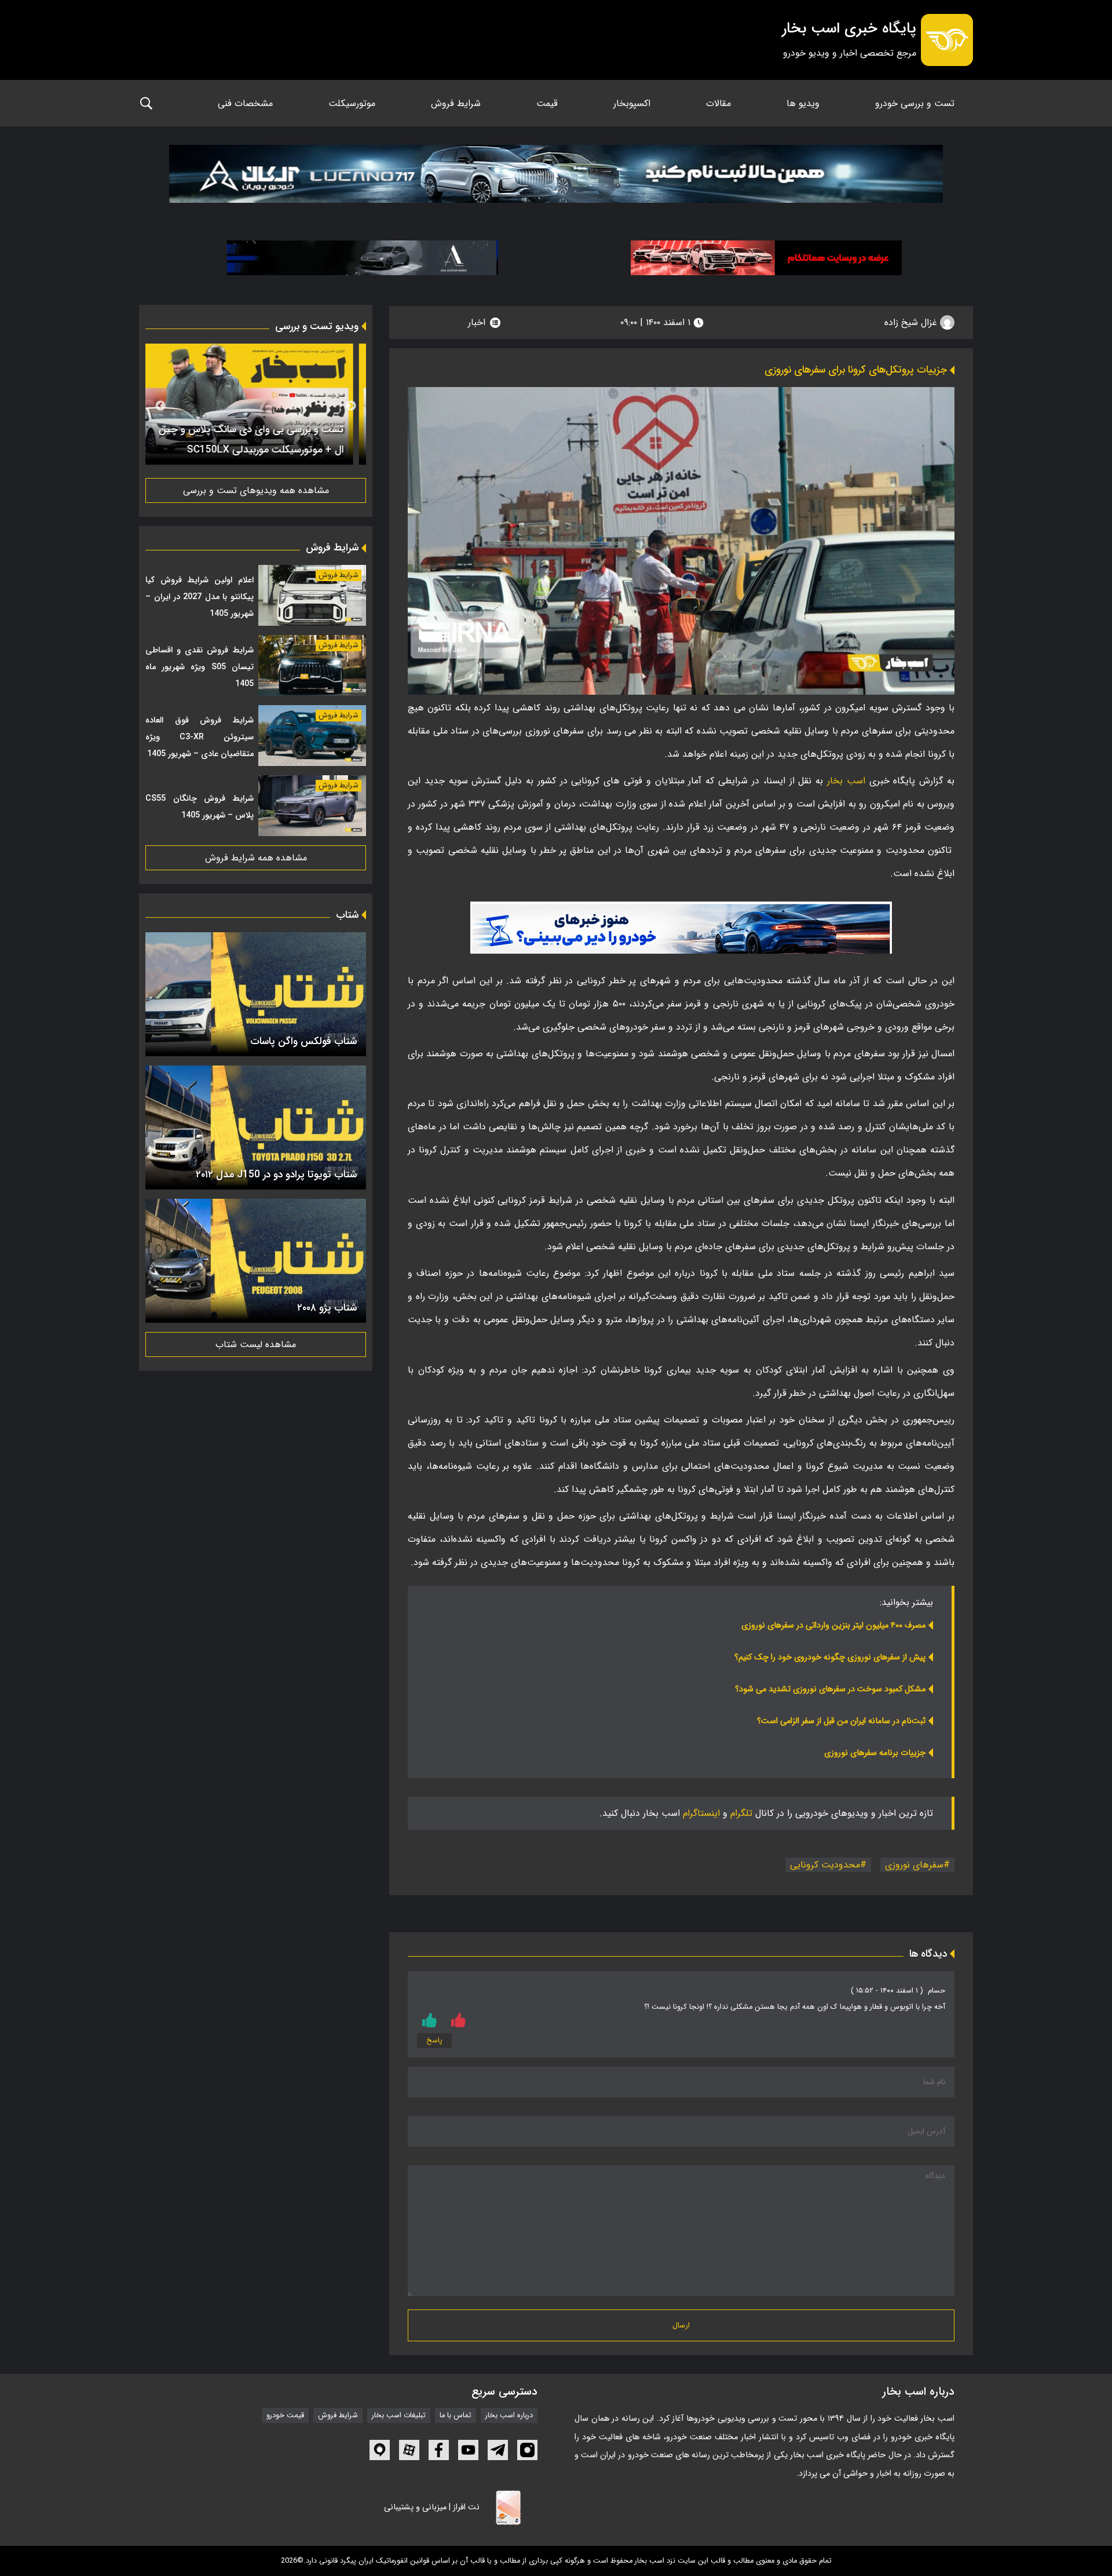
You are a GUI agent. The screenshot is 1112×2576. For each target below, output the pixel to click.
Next (160, 406)
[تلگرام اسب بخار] (681, 928)
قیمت (547, 103)
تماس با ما (456, 2416)
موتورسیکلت (352, 103)
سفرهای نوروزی (914, 1865)
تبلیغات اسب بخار (399, 2416)
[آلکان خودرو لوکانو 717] (556, 177)
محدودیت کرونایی (825, 1865)
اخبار (477, 322)
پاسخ (434, 2041)
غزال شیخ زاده (912, 322)
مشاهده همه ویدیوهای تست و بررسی (256, 490)
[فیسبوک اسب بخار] (439, 2450)
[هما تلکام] (766, 258)
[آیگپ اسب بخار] (380, 2450)
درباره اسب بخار (509, 2416)
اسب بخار (846, 781)
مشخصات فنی (245, 103)
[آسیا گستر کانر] (363, 258)
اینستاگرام (701, 1813)
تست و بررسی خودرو (915, 103)
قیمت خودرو (285, 2416)
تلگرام (741, 1813)
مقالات (718, 103)
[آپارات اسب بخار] (409, 2450)
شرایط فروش (456, 103)
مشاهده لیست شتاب (256, 1344)
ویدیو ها (803, 103)
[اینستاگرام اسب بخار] (527, 2450)
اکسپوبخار (632, 103)
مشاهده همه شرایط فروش (256, 858)
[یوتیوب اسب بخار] (468, 2450)
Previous (351, 406)
